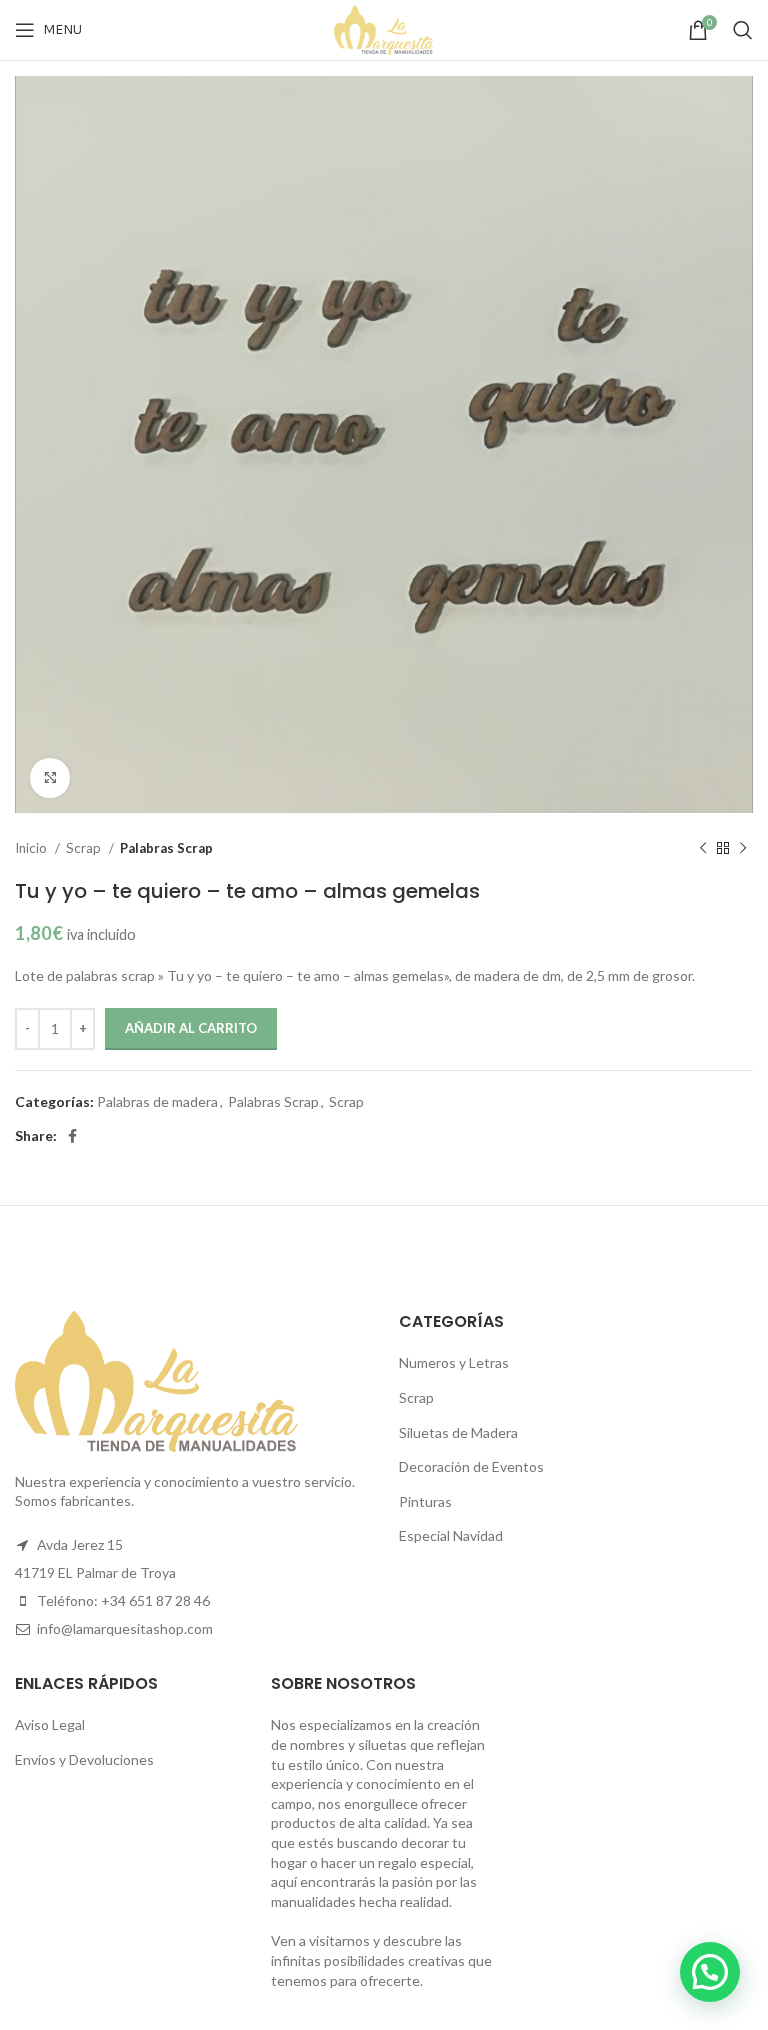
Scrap (85, 848)
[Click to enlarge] (50, 778)
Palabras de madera (157, 1101)
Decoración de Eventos (471, 1466)
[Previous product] (703, 849)
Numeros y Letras (454, 1362)
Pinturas (425, 1501)
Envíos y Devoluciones (84, 1759)
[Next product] (743, 849)
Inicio (32, 848)
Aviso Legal (50, 1724)
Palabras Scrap (166, 848)
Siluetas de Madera (458, 1432)
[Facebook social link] (72, 1136)
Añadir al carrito (191, 1028)
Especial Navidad (451, 1535)
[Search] (743, 30)
